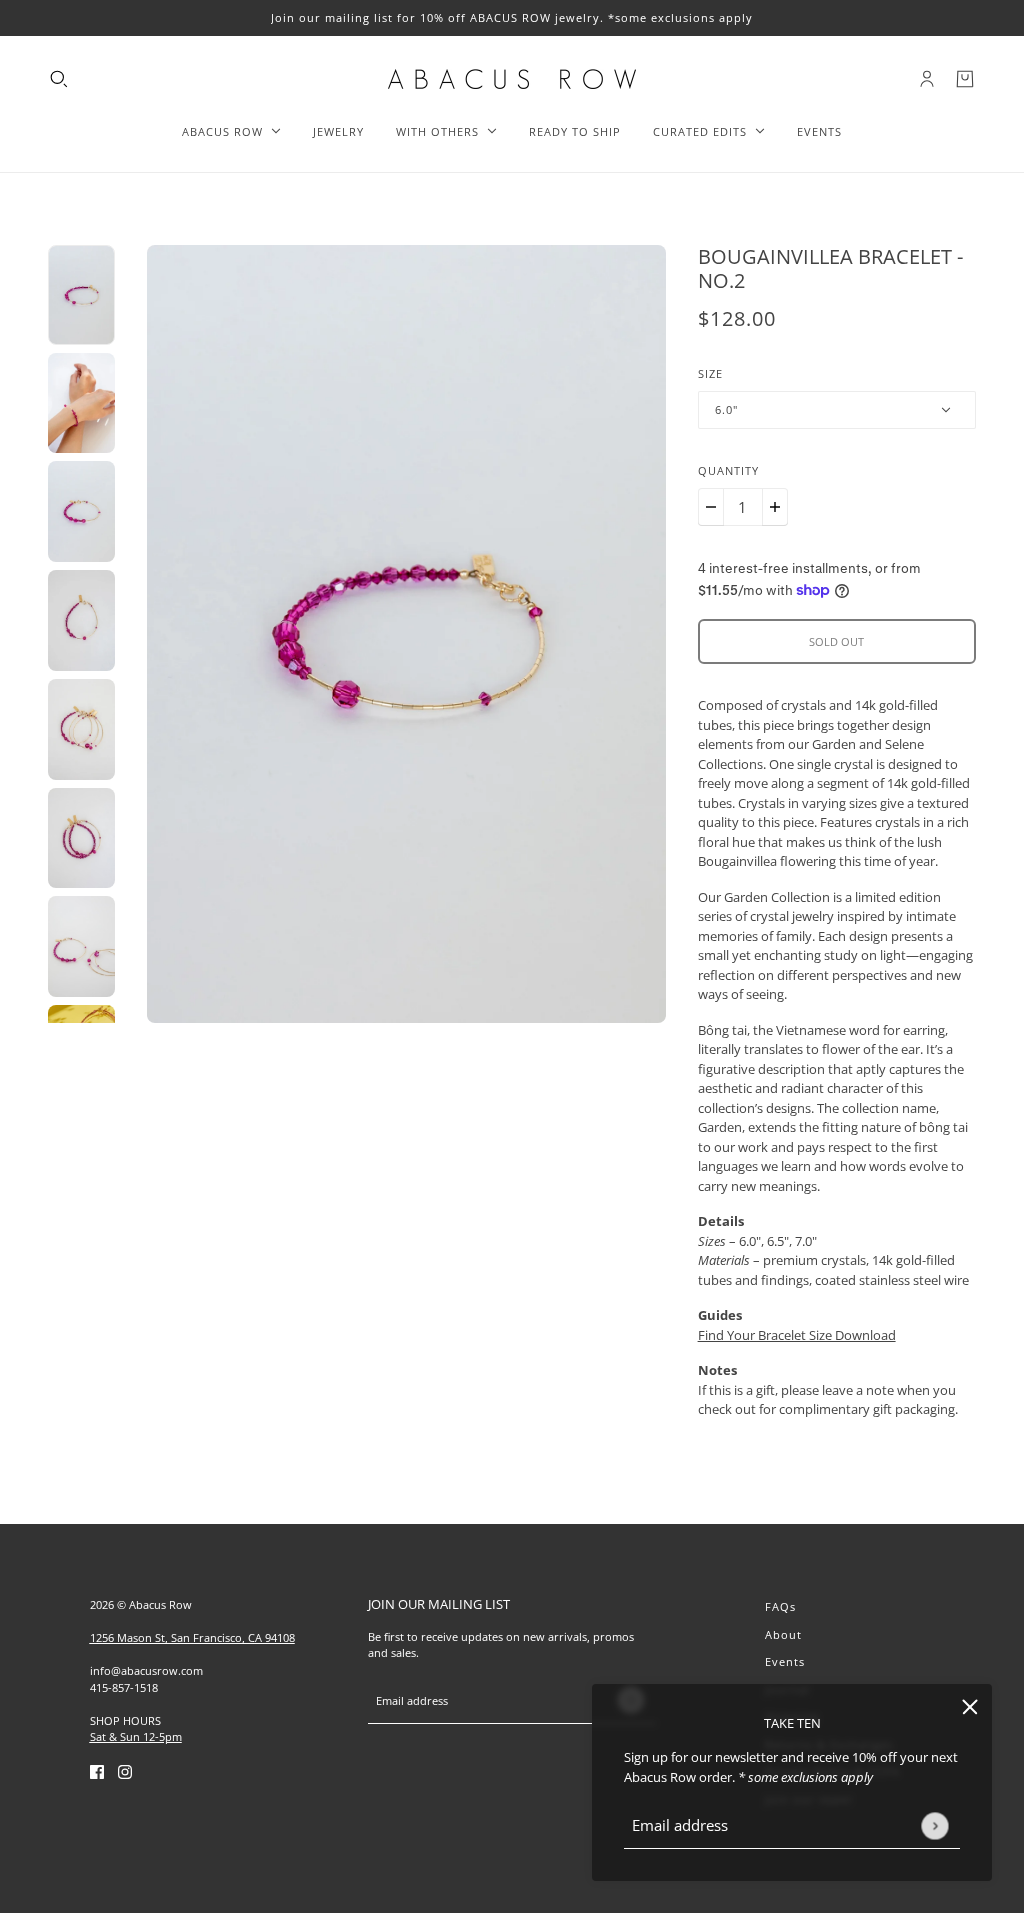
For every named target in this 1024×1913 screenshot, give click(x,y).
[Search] (59, 79)
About (783, 1634)
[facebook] (97, 1772)
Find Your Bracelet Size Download (797, 1335)
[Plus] (775, 507)
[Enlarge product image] (406, 634)
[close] (970, 1706)
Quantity (728, 470)
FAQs (780, 1606)
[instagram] (125, 1772)
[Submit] (934, 1825)
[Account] (927, 79)
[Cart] (965, 79)
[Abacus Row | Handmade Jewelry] (512, 79)
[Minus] (711, 507)
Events (785, 1661)
